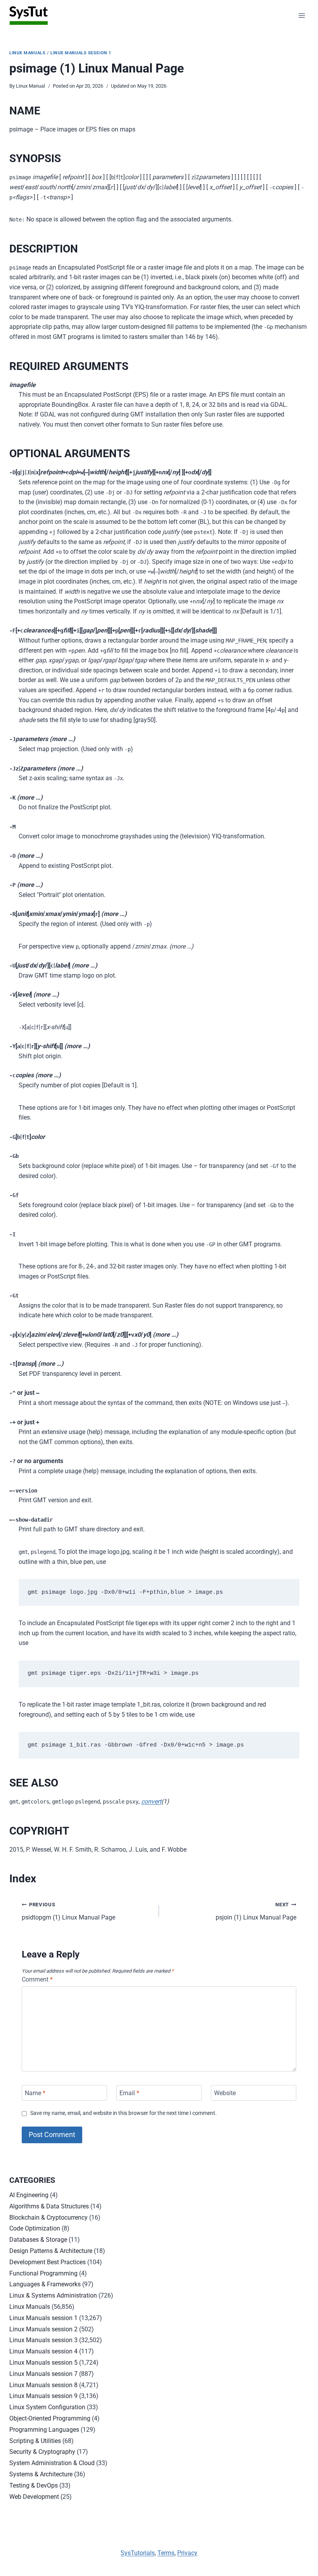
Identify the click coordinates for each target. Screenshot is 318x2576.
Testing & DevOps (34, 2485)
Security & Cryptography (42, 2452)
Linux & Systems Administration (53, 2295)
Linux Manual (30, 86)
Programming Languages (44, 2430)
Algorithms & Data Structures (49, 2206)
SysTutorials (138, 2553)
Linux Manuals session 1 (81, 53)
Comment (37, 1979)
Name (35, 2093)
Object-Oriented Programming (50, 2418)
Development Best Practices (48, 2262)
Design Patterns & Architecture (51, 2251)
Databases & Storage (38, 2240)
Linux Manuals (27, 53)
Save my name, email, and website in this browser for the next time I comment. (124, 2113)
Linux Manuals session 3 (43, 2340)
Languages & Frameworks (45, 2284)
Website (225, 2093)
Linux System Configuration (47, 2407)
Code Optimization (35, 2228)
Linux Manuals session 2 (43, 2329)
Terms (166, 2553)
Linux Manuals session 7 (43, 2374)
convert (151, 1801)
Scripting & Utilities (35, 2441)
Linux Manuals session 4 (43, 2351)
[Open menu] (302, 15)
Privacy (187, 2553)
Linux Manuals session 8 (43, 2385)
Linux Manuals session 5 (43, 2363)
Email (129, 2093)
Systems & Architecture (41, 2474)
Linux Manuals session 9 (43, 2396)
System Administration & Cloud (52, 2463)
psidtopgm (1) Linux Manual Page (68, 1911)
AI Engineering (29, 2195)
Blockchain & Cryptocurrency (48, 2218)
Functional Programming (43, 2273)
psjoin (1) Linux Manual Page (256, 1911)
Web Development (34, 2497)
